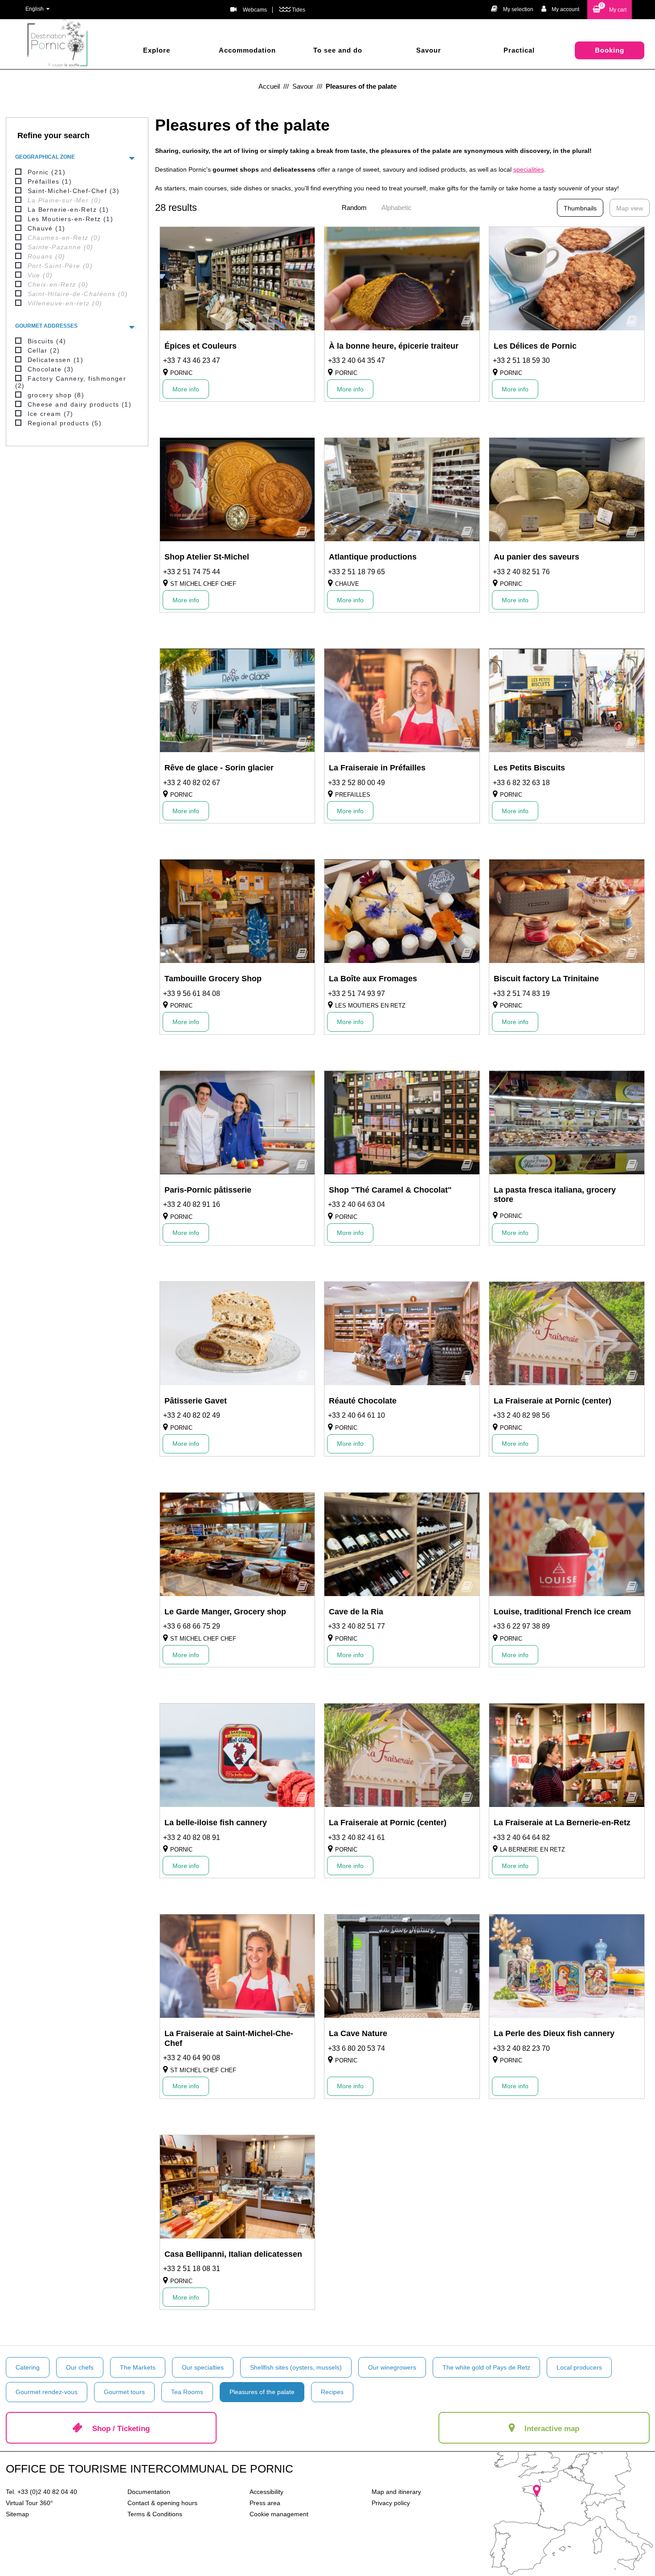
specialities (529, 169)
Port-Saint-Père (60, 266)
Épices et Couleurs (201, 346)
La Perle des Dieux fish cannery (554, 2033)
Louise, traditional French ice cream (562, 1612)
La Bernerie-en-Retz (68, 210)
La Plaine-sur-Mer (64, 200)
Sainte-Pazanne (61, 247)
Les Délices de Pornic (535, 346)
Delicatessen (55, 360)
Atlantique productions (373, 557)
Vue (40, 275)
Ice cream (51, 414)
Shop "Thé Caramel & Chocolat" (390, 1190)
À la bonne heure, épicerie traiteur (394, 346)
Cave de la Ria (356, 1612)
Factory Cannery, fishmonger (71, 382)
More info (186, 389)
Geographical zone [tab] (45, 157)
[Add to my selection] (302, 324)
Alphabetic (397, 208)
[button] (610, 10)
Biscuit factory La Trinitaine (546, 979)
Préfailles (50, 181)
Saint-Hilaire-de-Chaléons (78, 294)
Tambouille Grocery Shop (213, 979)
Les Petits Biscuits (529, 768)
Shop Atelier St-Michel (207, 557)
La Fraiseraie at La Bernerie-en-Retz (562, 1823)
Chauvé (47, 228)
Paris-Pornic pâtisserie (208, 1190)
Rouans (47, 256)
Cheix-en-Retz (58, 284)
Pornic (47, 172)
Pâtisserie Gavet (196, 1401)
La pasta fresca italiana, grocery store (555, 1195)
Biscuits (47, 341)
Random (354, 208)
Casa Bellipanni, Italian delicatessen (233, 2254)
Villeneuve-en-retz (65, 303)
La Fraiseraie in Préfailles (377, 768)
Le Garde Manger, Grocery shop (225, 1612)
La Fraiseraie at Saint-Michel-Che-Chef (229, 2038)
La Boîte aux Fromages (373, 979)
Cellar (44, 350)
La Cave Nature (358, 2033)
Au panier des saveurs (536, 557)
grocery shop (56, 395)
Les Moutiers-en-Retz (71, 219)
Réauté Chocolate (363, 1401)
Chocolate (51, 369)
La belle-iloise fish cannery (216, 1823)
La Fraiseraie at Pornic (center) (553, 1401)
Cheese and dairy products (80, 404)
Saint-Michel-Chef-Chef (74, 191)
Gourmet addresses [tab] (46, 326)
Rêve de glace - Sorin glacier (219, 768)
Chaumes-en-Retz (64, 238)
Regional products (65, 423)
